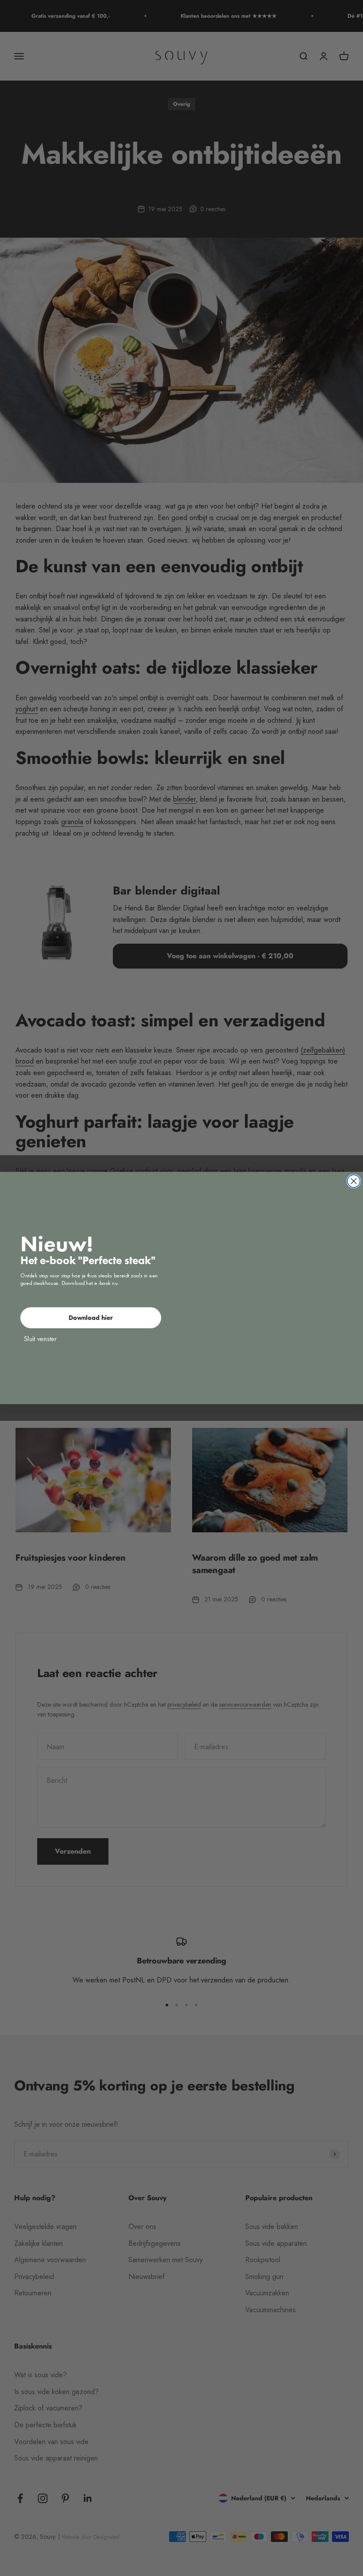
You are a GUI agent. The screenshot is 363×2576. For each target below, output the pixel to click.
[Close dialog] (354, 1181)
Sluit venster (40, 1338)
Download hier (91, 1317)
